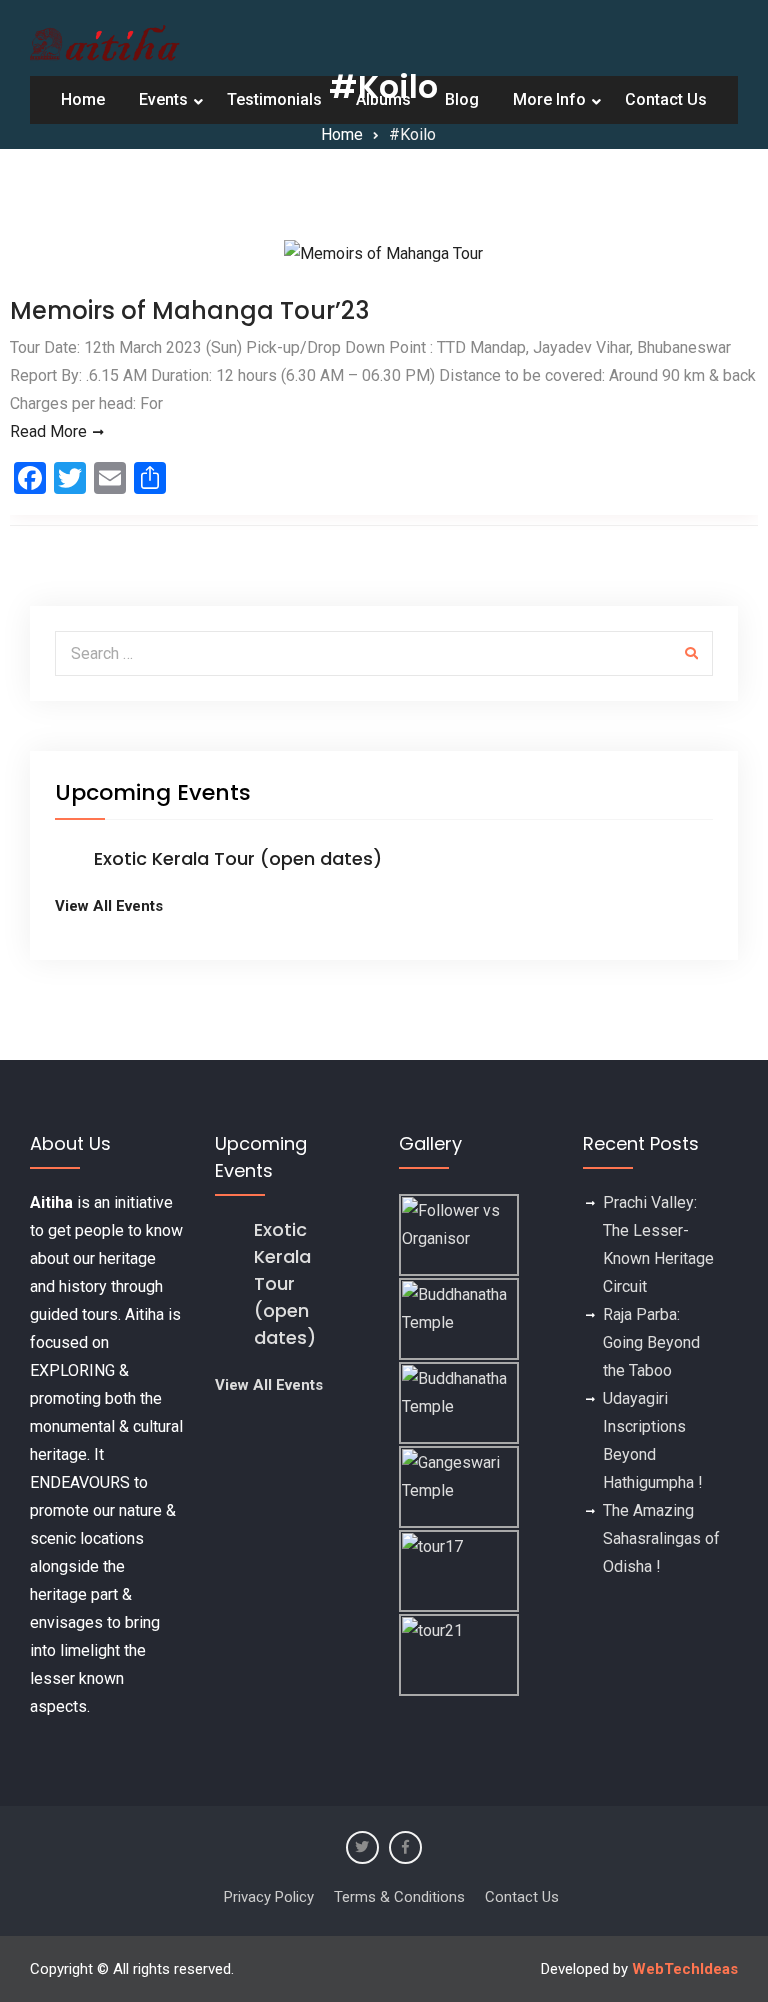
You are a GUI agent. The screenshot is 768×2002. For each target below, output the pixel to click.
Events (163, 99)
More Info (549, 99)
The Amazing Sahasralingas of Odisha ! (661, 1538)
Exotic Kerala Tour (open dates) (238, 858)
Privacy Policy (269, 1897)
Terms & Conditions (399, 1897)
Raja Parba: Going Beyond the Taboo (651, 1342)
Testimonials (274, 99)
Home (83, 99)
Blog (462, 99)
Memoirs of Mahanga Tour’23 (189, 310)
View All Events (109, 906)
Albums (383, 99)
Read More (48, 431)
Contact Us (666, 99)
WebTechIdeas (685, 1969)
